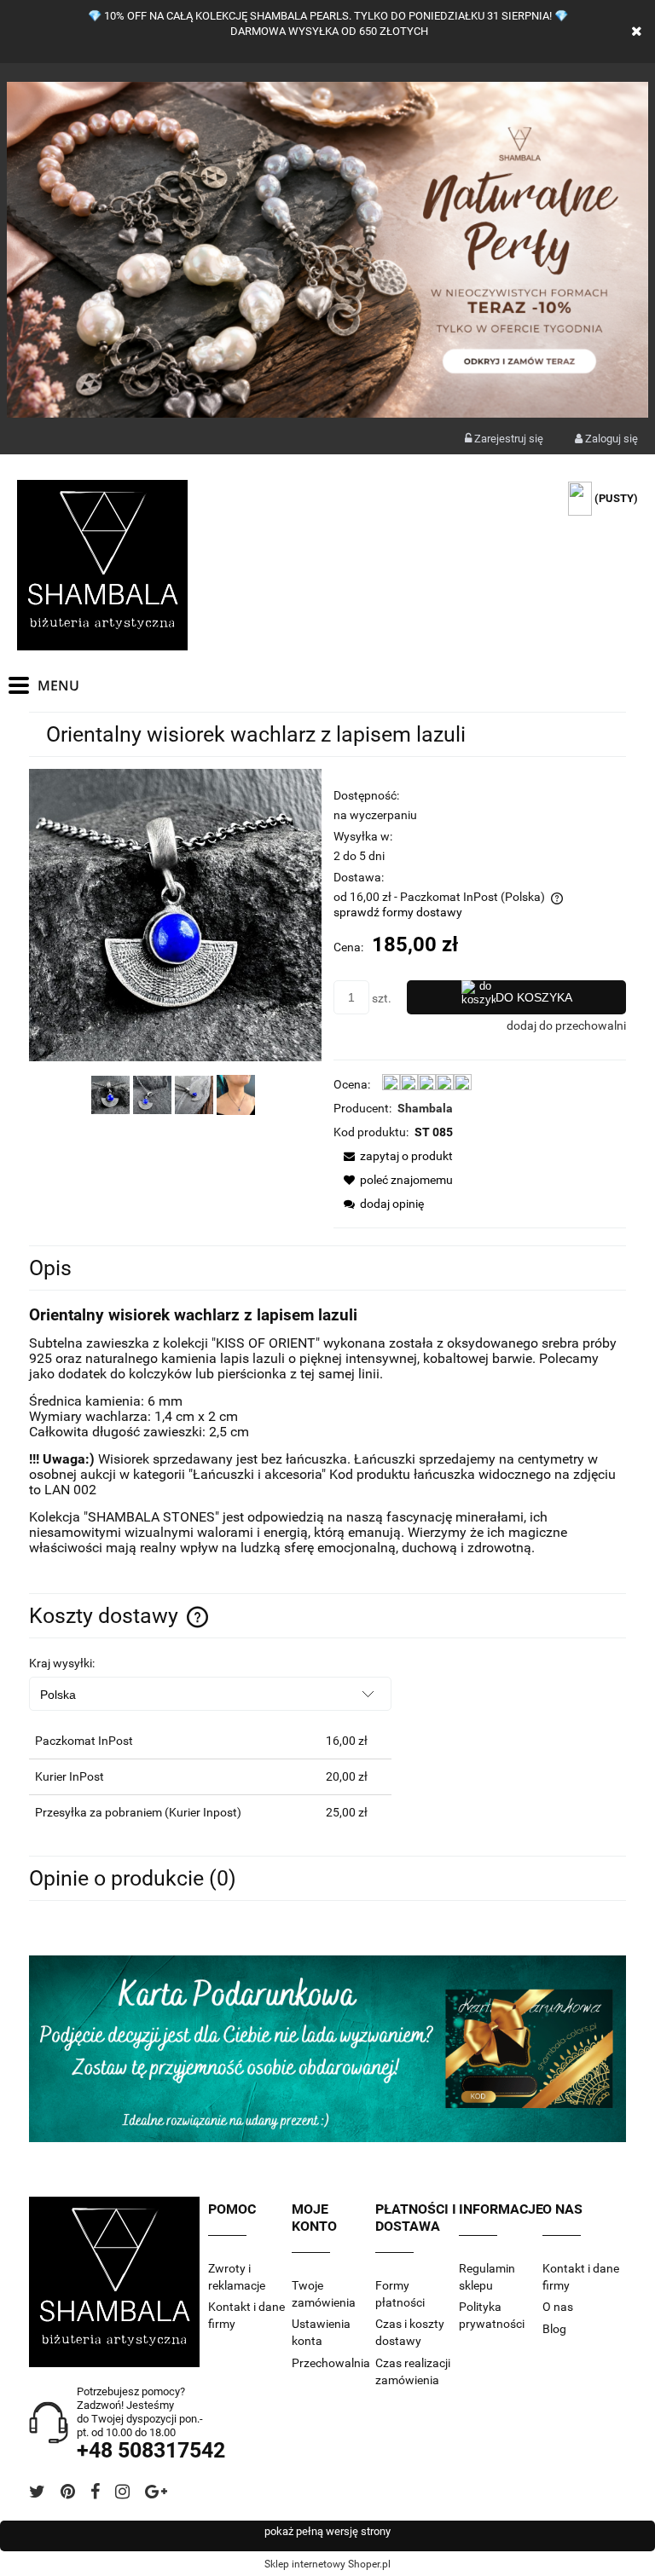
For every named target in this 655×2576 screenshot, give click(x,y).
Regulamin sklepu (487, 2277)
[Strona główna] (102, 565)
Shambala (425, 1108)
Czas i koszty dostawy (410, 2332)
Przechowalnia (331, 2363)
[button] (393, 1156)
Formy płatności (400, 2294)
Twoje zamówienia (324, 2294)
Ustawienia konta (321, 2332)
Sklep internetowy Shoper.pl (327, 2564)
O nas (558, 2307)
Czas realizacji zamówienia (413, 2371)
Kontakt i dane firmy (246, 2315)
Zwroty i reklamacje (237, 2277)
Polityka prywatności (492, 2315)
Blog (554, 2329)
